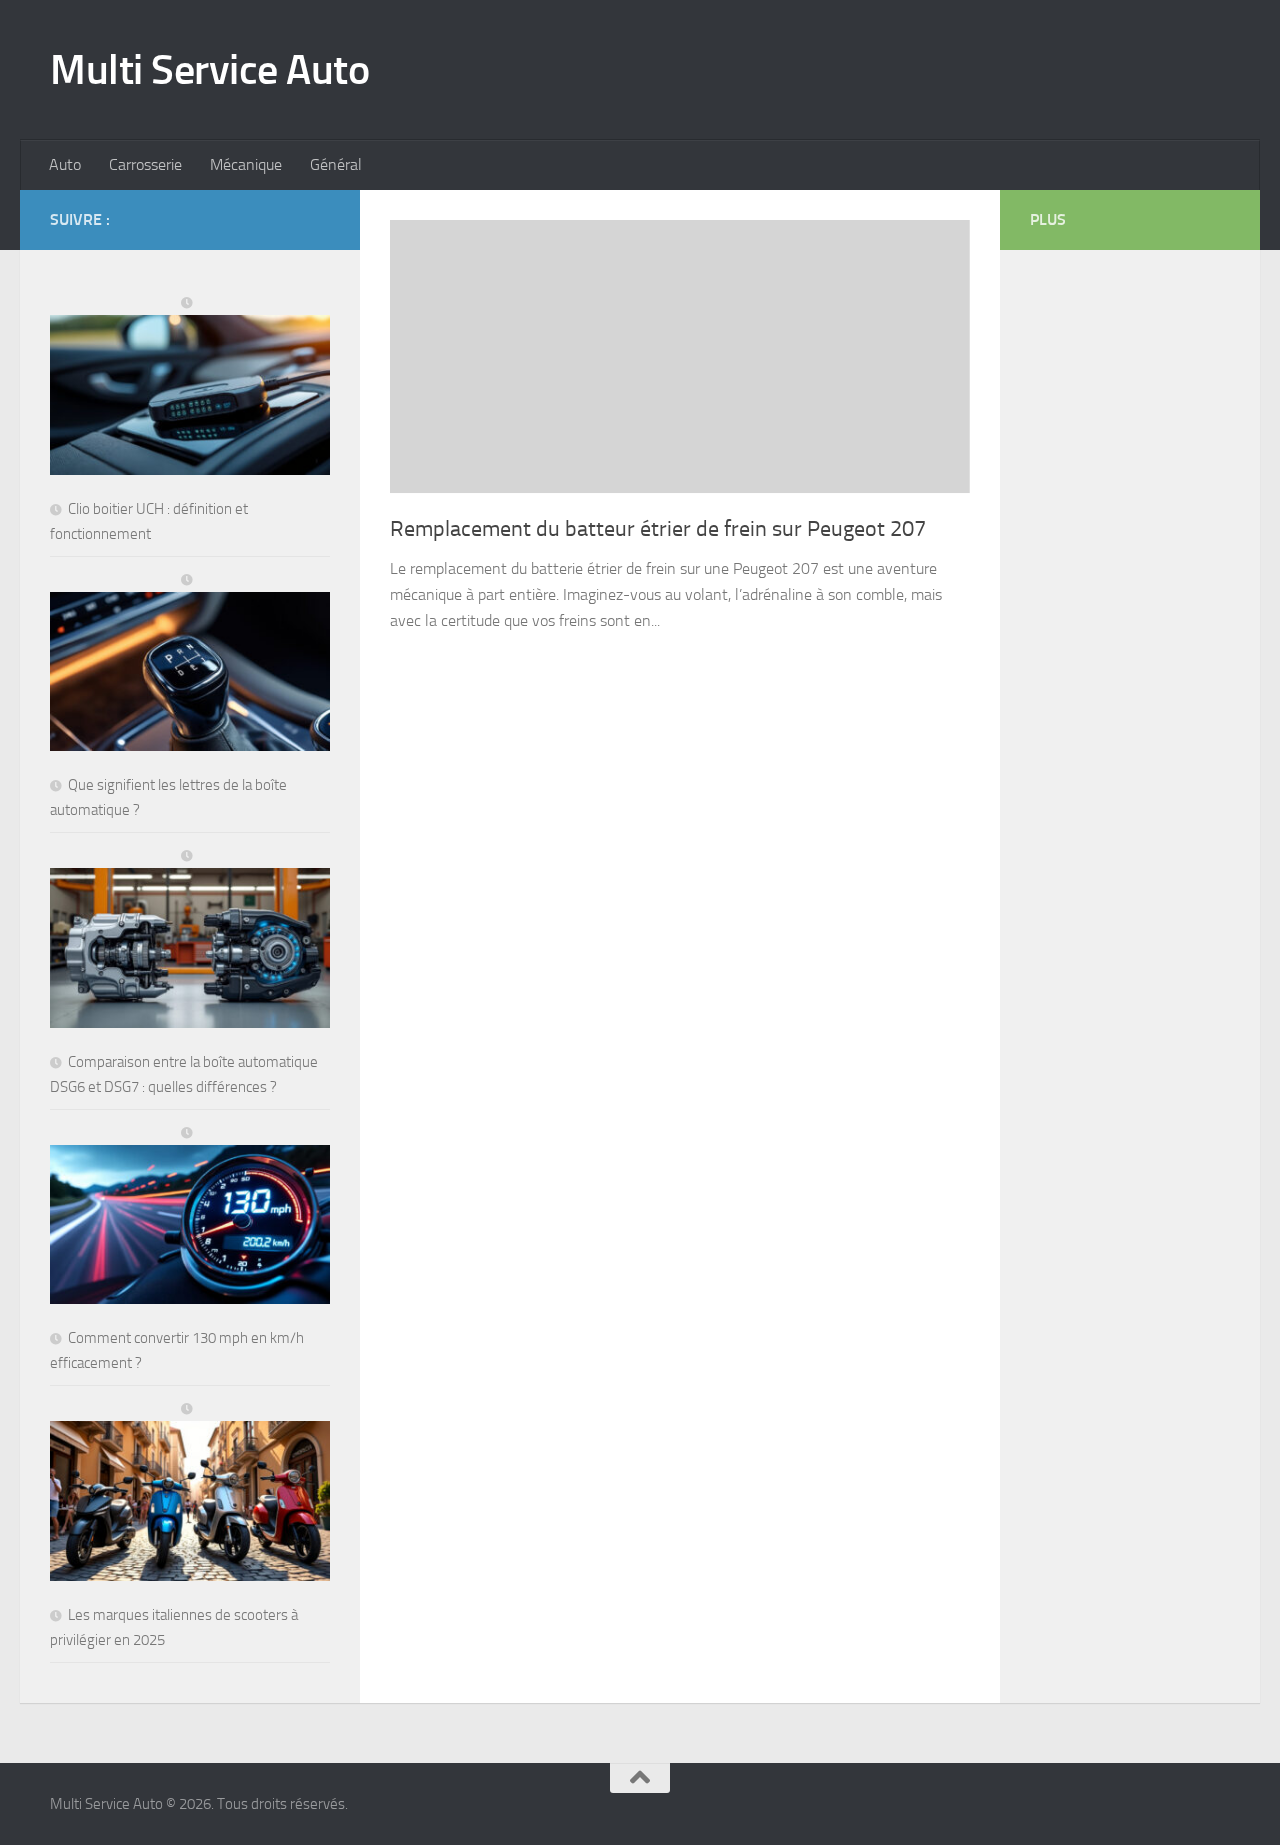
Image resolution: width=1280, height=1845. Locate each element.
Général (336, 164)
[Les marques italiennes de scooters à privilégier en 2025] (190, 1492)
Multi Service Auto (209, 70)
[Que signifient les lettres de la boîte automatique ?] (190, 663)
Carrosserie (145, 164)
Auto (65, 164)
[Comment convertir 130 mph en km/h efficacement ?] (190, 1216)
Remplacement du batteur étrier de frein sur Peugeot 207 (658, 529)
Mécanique (246, 164)
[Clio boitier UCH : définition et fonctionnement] (190, 386)
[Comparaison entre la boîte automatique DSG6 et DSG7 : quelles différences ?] (190, 939)
